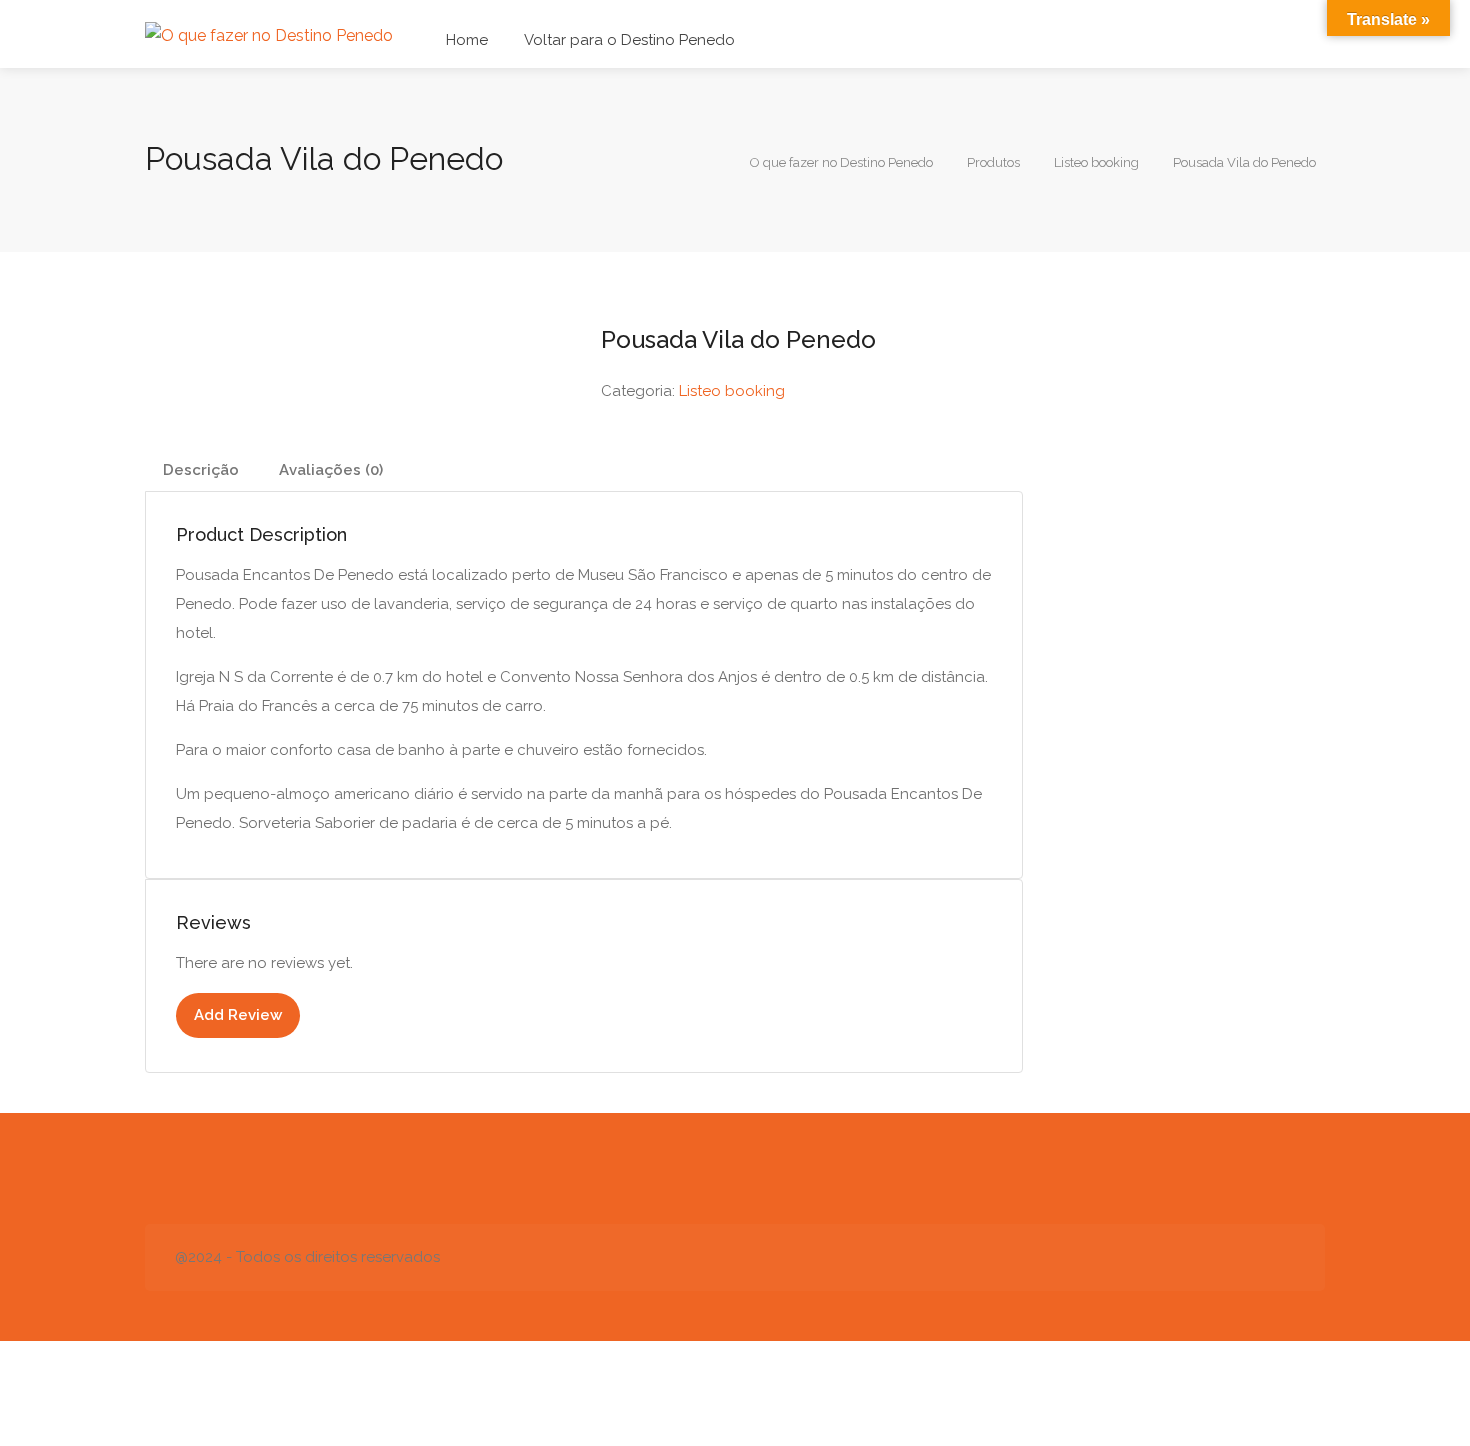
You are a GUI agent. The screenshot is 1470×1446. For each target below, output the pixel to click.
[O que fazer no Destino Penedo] (269, 34)
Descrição (201, 470)
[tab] (201, 470)
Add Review (238, 1015)
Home (467, 40)
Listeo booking (732, 391)
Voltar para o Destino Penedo (629, 40)
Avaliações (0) (331, 470)
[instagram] (1282, 1257)
